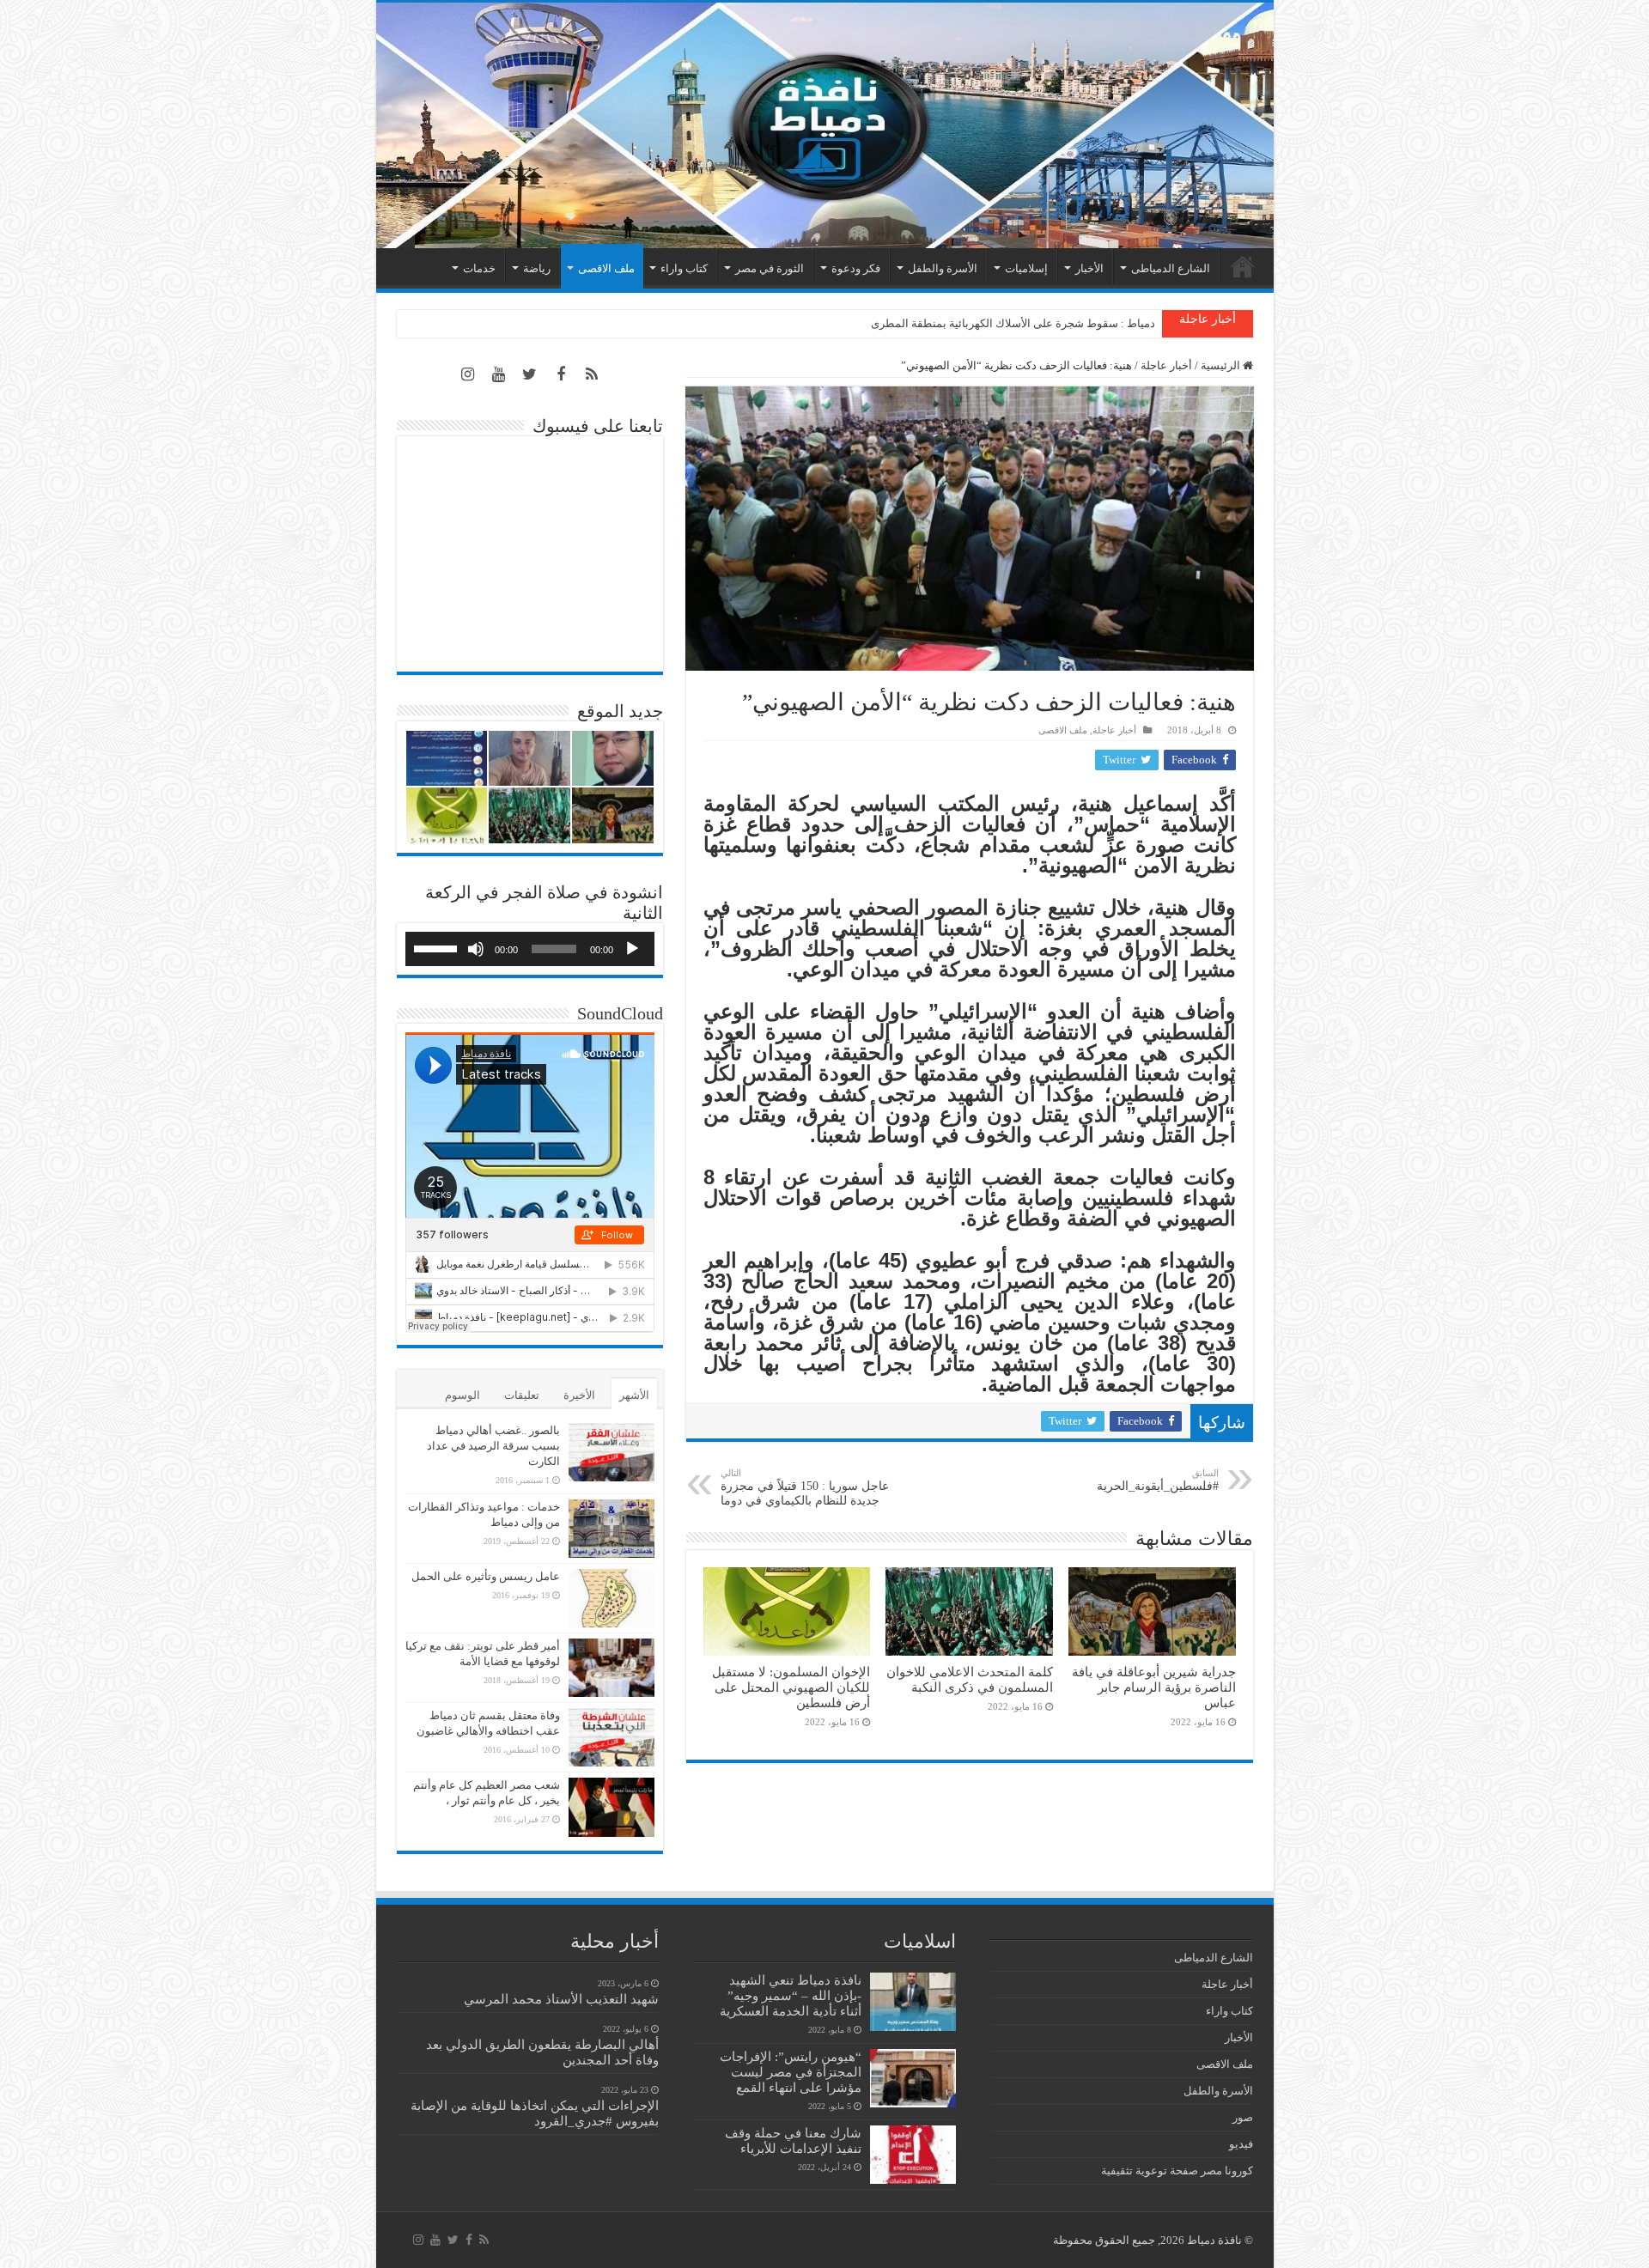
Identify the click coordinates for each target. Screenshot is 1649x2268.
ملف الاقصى (606, 268)
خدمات (479, 268)
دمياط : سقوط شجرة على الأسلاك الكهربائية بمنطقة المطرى (1013, 323)
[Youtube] (499, 374)
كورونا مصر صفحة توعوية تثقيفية (1177, 2171)
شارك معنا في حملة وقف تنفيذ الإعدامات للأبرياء (793, 2140)
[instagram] (468, 374)
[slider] (438, 947)
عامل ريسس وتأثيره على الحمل (486, 1576)
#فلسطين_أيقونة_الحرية (1158, 1480)
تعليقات (522, 1395)
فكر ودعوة (856, 268)
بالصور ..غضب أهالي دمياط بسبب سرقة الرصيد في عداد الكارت (493, 1446)
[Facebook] (561, 374)
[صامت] (476, 949)
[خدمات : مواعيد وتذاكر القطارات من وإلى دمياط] (612, 1529)
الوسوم (462, 1395)
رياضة (537, 268)
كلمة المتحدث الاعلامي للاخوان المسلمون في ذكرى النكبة (970, 1679)
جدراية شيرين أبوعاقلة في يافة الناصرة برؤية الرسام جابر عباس (1154, 1687)
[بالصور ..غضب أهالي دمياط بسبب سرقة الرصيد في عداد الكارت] (612, 1452)
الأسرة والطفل (943, 268)
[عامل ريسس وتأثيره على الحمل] (612, 1598)
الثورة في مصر (770, 268)
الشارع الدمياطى (1171, 268)
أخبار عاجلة (1166, 365)
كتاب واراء (684, 268)
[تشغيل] (632, 949)
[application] (530, 949)
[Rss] (592, 374)
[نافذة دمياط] (825, 125)
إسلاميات (1026, 268)
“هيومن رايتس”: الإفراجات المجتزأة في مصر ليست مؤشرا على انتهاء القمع (791, 2072)
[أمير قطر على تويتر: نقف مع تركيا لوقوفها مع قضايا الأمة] (612, 1668)
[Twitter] (530, 374)
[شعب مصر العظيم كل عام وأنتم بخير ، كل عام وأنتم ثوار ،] (612, 1807)
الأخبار (1089, 268)
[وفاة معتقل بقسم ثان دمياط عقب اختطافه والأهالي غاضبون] (612, 1737)
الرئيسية (1243, 266)
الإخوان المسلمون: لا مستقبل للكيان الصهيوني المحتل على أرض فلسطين (791, 1687)
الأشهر (634, 1395)
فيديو (1241, 2144)
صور (1243, 2117)
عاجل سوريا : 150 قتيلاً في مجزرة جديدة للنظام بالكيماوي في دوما (805, 1487)
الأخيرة (579, 1395)
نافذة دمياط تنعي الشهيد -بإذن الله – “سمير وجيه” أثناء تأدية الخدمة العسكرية (791, 1995)
